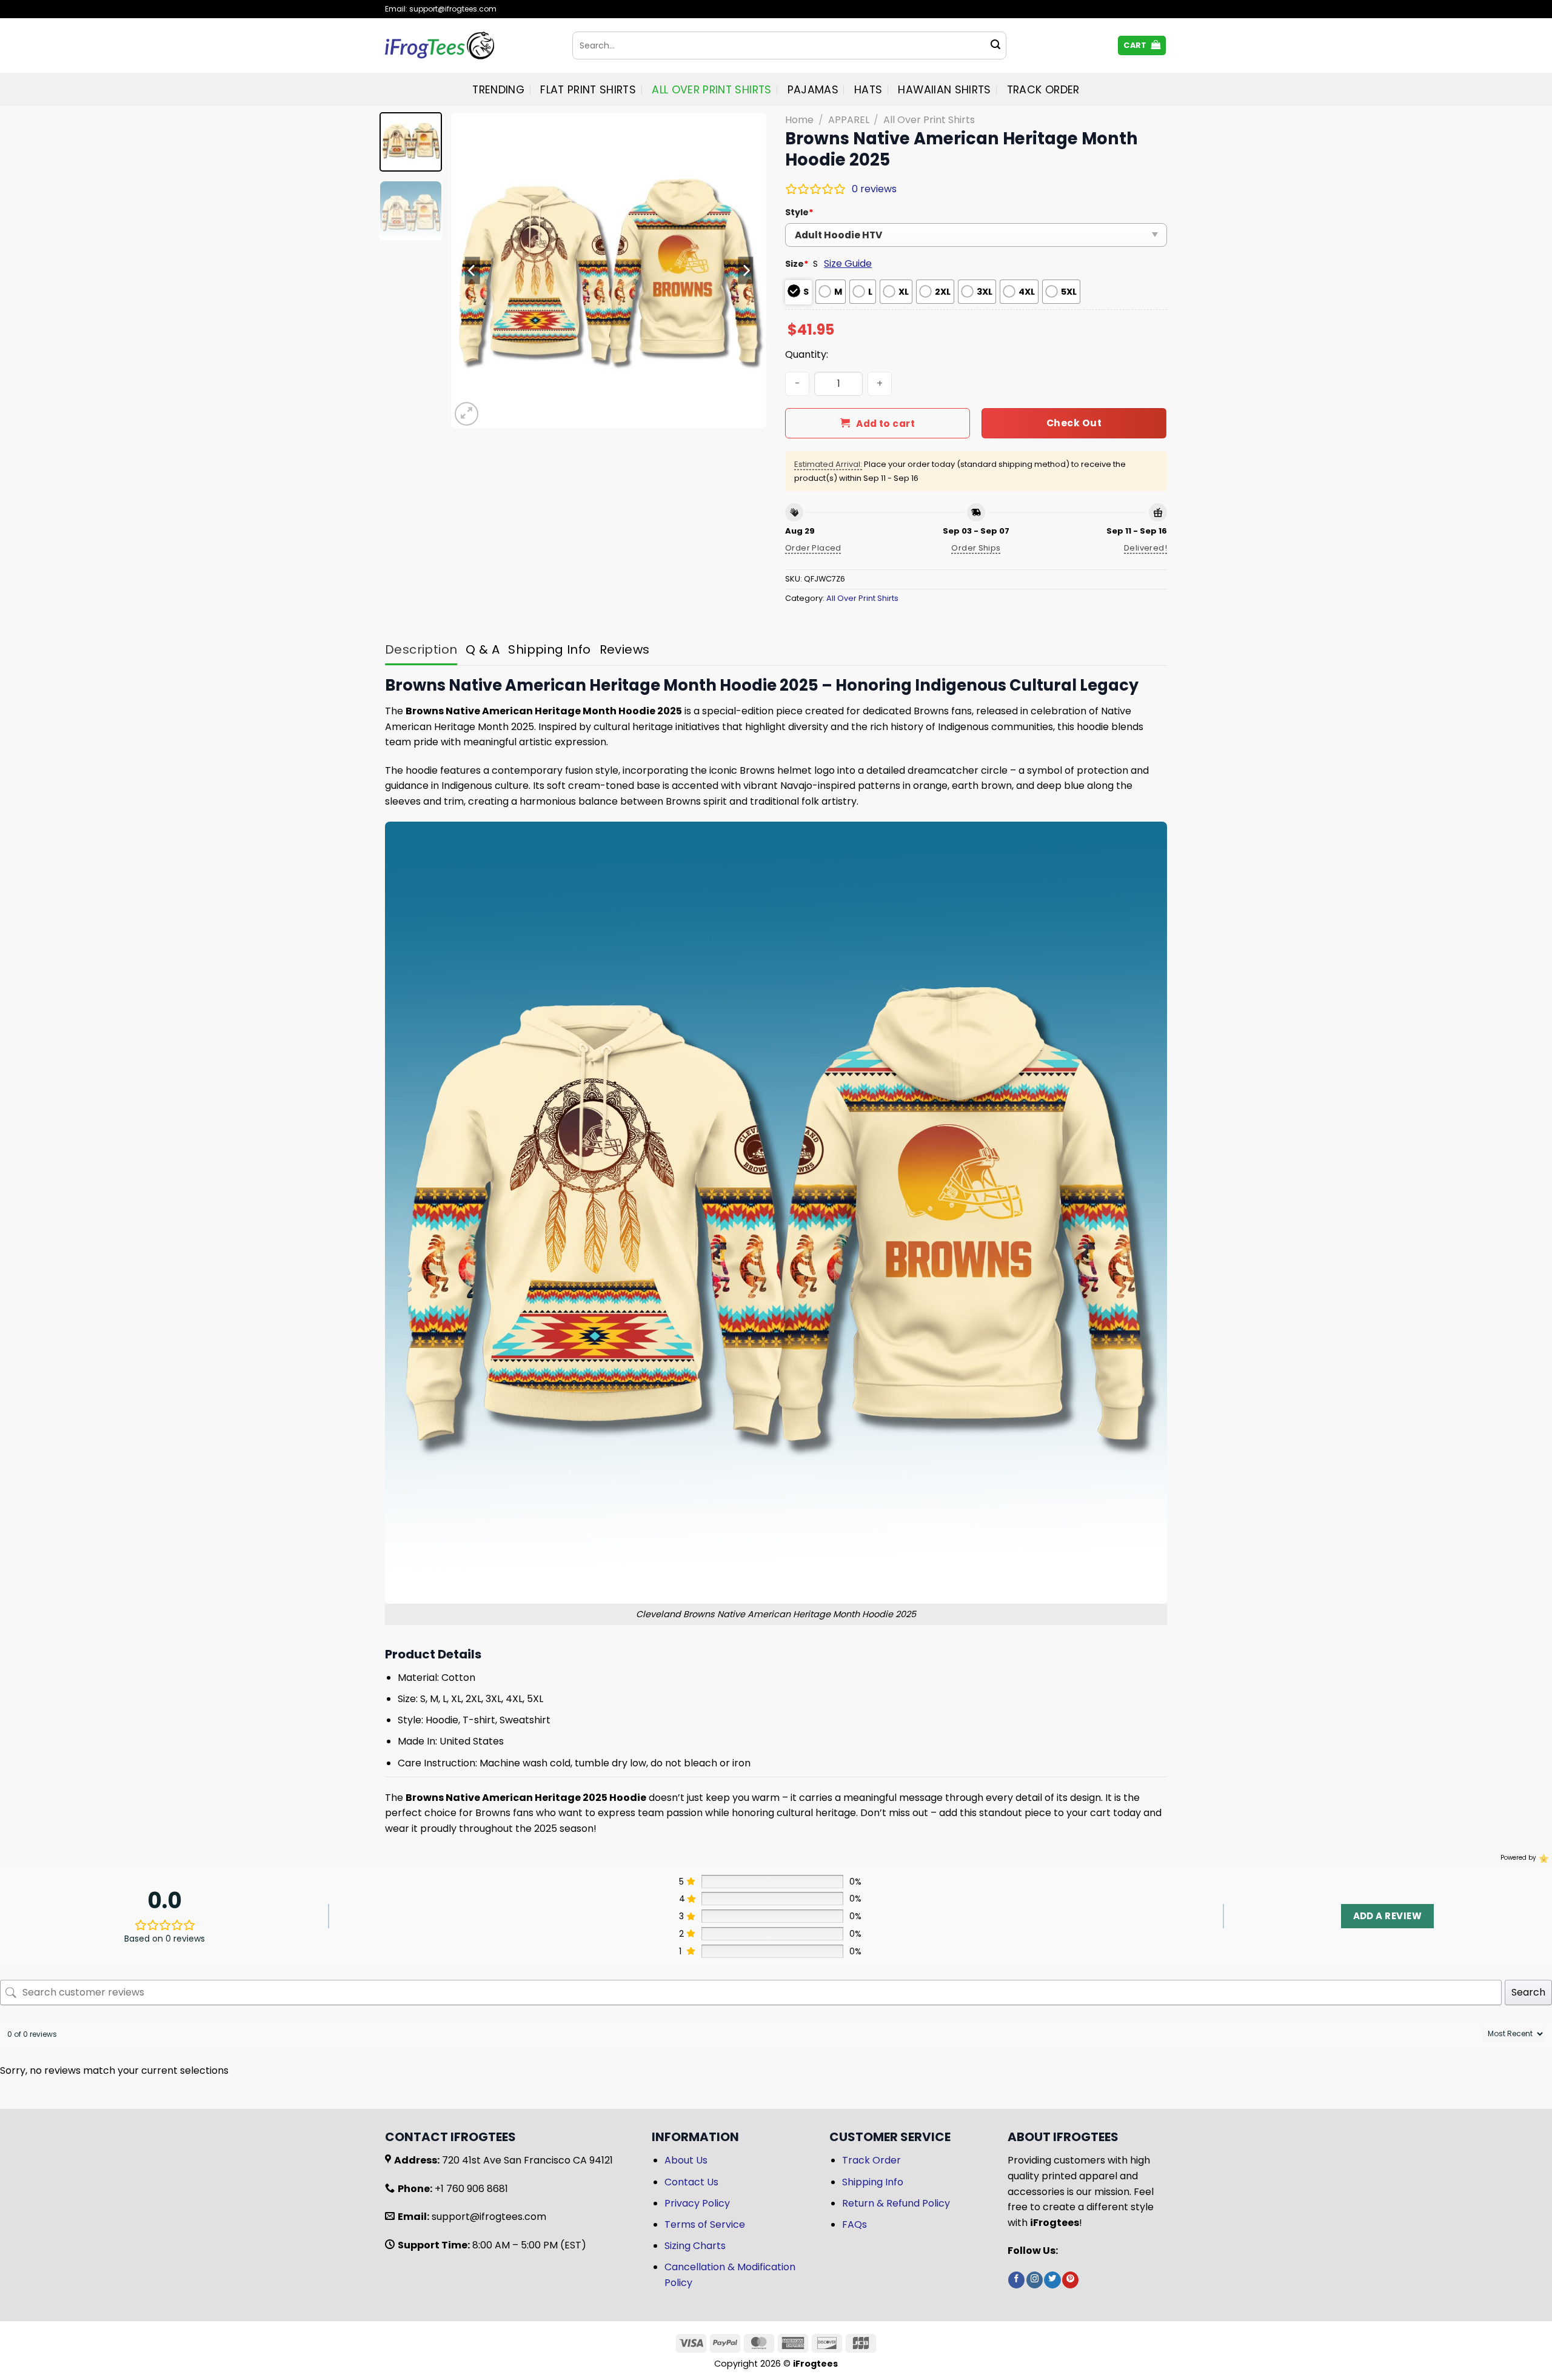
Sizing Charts (695, 2246)
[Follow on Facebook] (1016, 2280)
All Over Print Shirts (711, 90)
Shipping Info (873, 2182)
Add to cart (885, 424)
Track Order (1043, 90)
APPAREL (849, 120)
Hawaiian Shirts (944, 90)
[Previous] (472, 270)
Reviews (625, 649)
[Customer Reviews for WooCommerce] (1543, 1858)
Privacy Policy (697, 2203)
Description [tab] (421, 649)
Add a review (1387, 1916)
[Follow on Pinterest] (1070, 2280)
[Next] (746, 270)
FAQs (855, 2224)
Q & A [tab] (483, 649)
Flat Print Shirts (588, 90)
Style (799, 212)
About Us (686, 2160)
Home (799, 120)
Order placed (813, 548)
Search (1528, 1992)
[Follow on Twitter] (1052, 2280)
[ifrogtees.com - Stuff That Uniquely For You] (470, 45)
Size (797, 264)
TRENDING (498, 90)
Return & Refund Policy (896, 2203)
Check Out (1074, 423)
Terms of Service (705, 2224)
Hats (868, 90)
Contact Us (691, 2182)
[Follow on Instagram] (1035, 2280)
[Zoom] (467, 414)
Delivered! (1146, 548)
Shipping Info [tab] (549, 649)
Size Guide (848, 263)
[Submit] (995, 45)
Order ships (976, 548)
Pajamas (813, 90)
